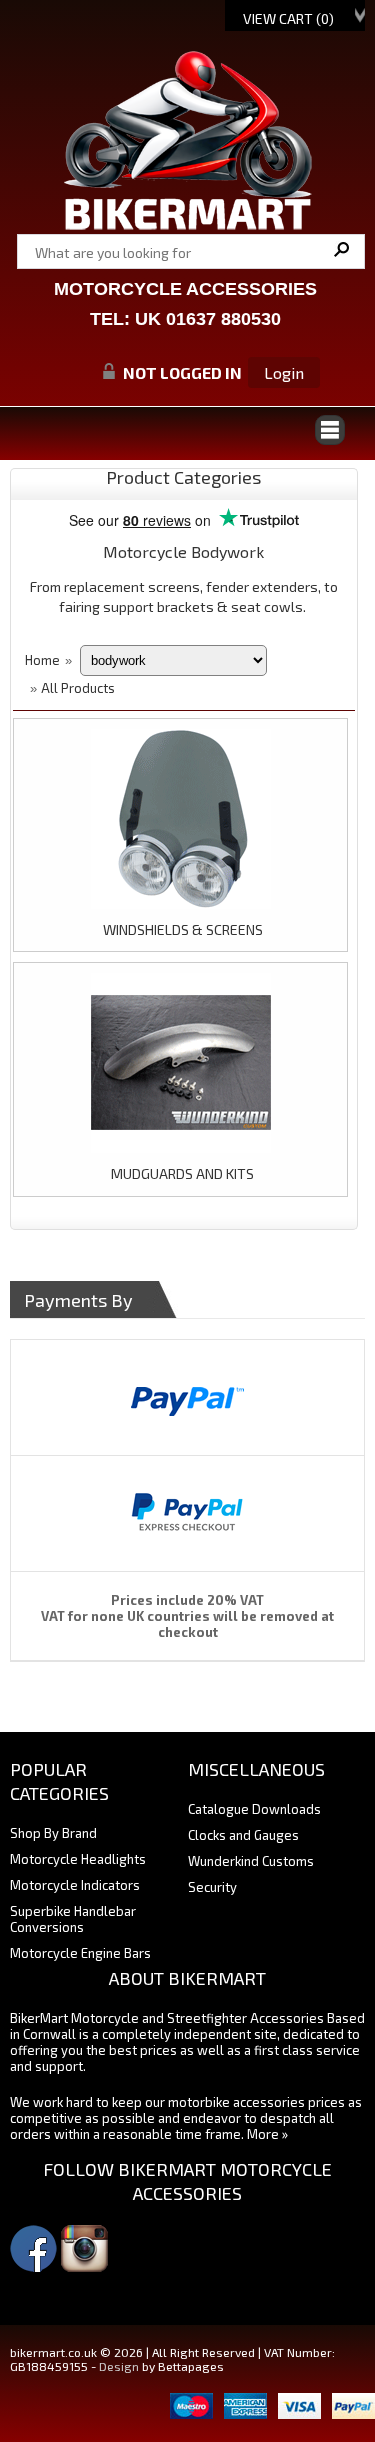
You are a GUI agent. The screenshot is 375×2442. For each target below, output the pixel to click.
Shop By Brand (53, 1833)
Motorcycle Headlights (78, 1859)
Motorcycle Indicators (75, 1885)
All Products (78, 688)
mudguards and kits (182, 1173)
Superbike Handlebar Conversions (73, 1919)
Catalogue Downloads (254, 1809)
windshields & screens (183, 929)
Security (212, 1887)
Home (42, 660)
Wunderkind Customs (251, 1861)
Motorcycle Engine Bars (80, 1953)
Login (284, 372)
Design (119, 2366)
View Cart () (288, 18)
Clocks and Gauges (243, 1835)
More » (267, 2134)
